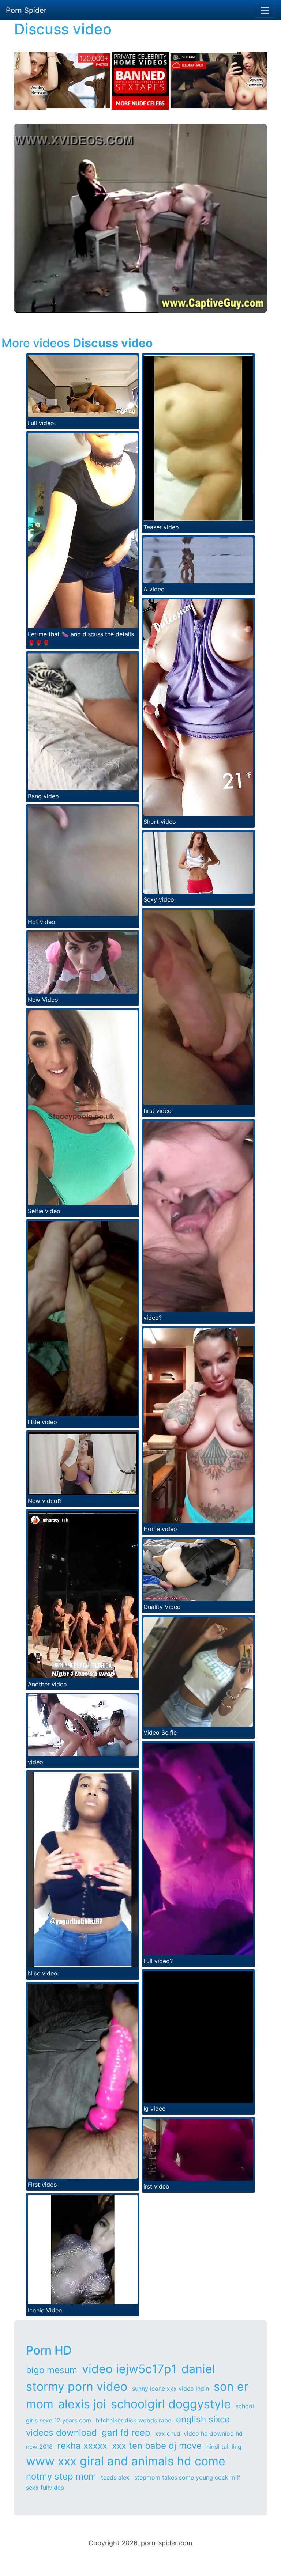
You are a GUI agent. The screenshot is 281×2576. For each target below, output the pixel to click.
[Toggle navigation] (265, 10)
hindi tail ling (224, 2447)
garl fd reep (126, 2433)
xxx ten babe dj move (157, 2446)
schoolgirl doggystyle (171, 2404)
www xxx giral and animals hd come (126, 2461)
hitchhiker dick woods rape (134, 2420)
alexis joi (82, 2404)
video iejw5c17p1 (129, 2369)
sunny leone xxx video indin (171, 2389)
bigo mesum (52, 2370)
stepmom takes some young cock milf (187, 2477)
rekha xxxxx (82, 2446)
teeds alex (115, 2477)
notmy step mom (61, 2476)
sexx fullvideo (45, 2488)
